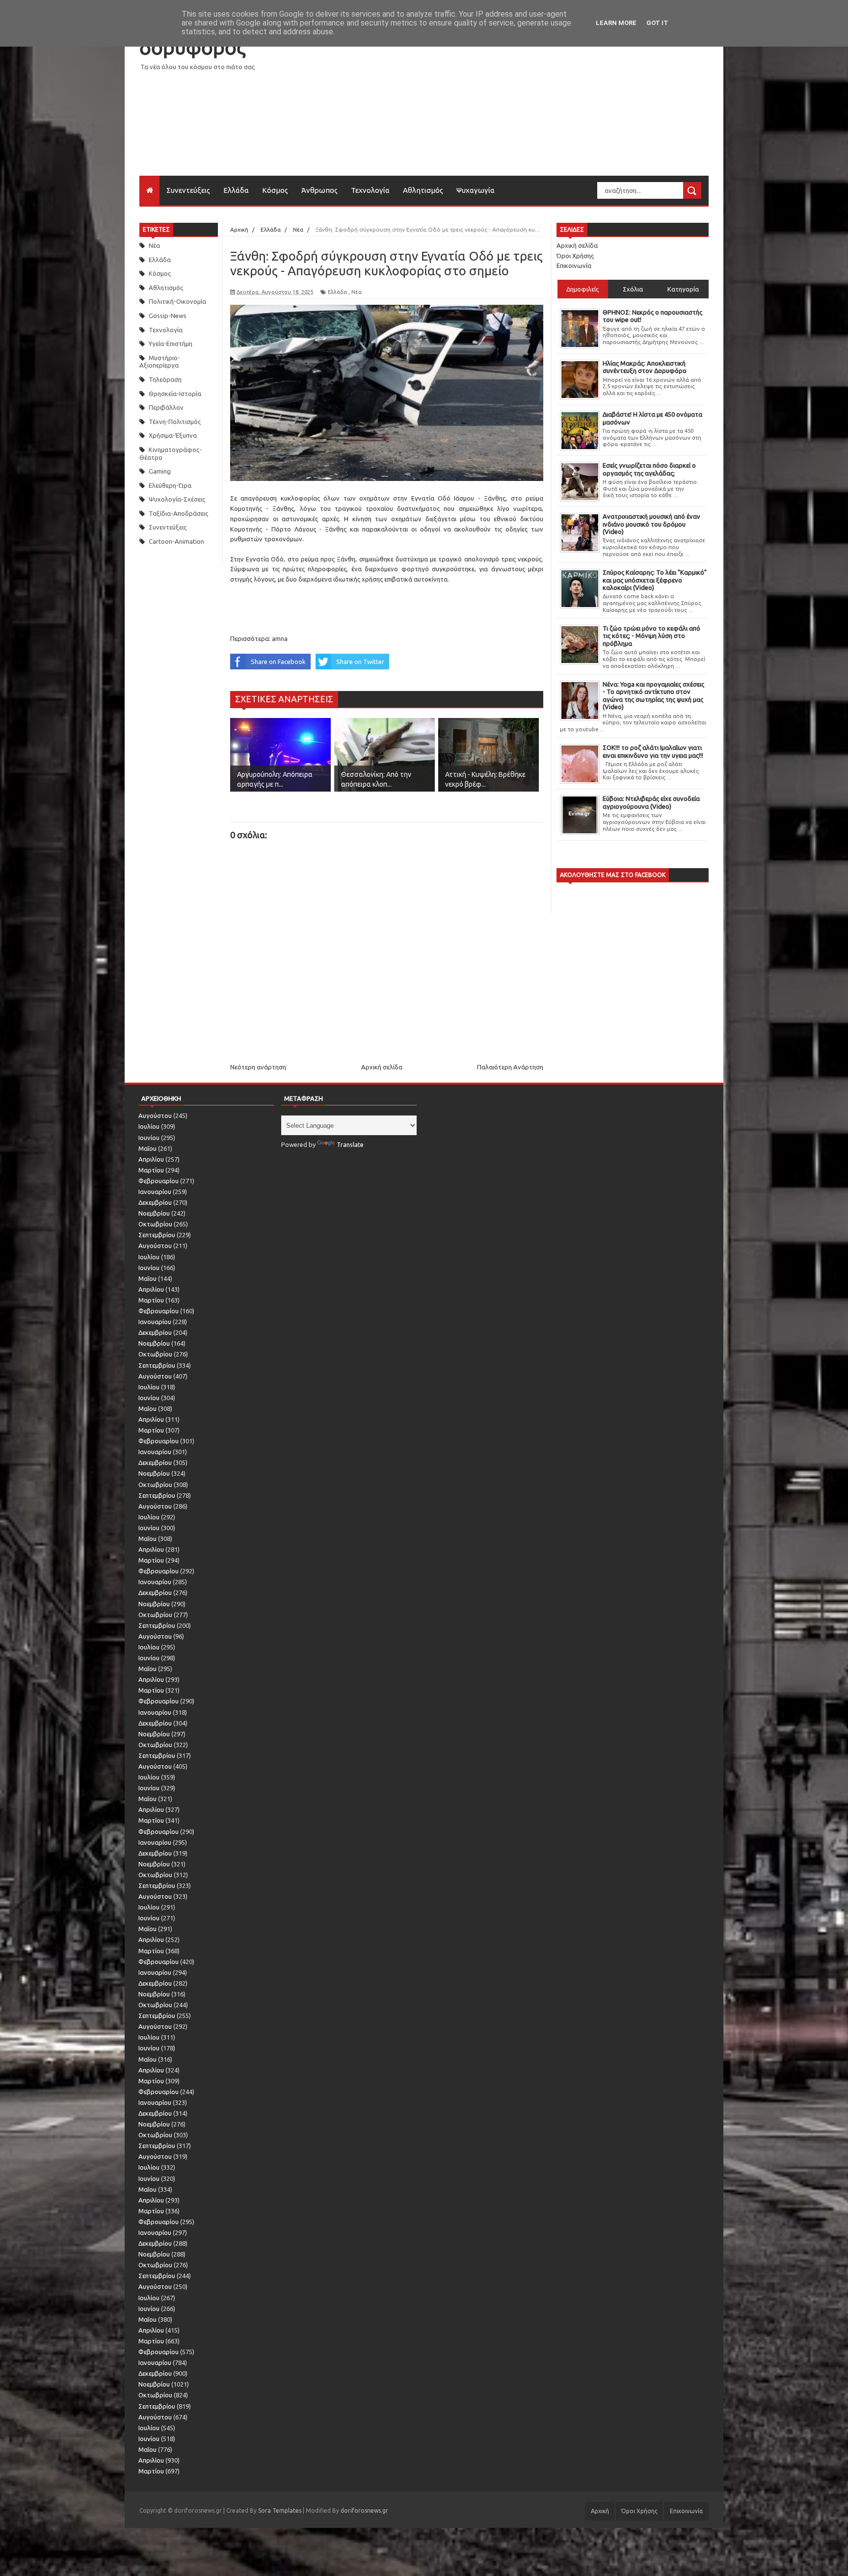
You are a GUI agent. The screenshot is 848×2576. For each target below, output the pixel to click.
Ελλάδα (236, 190)
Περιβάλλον (166, 407)
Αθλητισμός (423, 190)
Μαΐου (147, 1148)
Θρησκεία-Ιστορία (175, 394)
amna (280, 638)
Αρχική (600, 2511)
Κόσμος (275, 190)
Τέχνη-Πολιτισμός (175, 422)
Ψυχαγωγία (476, 190)
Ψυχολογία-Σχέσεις (177, 499)
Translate (350, 1144)
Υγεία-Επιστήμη (171, 344)
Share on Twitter (360, 662)
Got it (657, 23)
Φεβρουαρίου (159, 1181)
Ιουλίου (149, 1126)
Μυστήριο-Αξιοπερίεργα (160, 362)
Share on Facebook (278, 662)
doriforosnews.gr (364, 2510)
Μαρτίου (151, 1170)
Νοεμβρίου (154, 1213)
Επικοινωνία (574, 266)
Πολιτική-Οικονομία (177, 301)
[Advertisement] (530, 107)
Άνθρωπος (319, 190)
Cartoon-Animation (176, 541)
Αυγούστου (155, 1115)
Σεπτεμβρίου (157, 1235)
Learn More (616, 23)
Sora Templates (280, 2510)
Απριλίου (151, 1159)
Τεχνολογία (370, 190)
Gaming (160, 471)
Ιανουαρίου (155, 1192)
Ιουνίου (149, 1138)
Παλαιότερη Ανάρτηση (510, 1067)
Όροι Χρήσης (575, 256)
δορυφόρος (192, 47)
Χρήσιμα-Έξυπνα (173, 435)
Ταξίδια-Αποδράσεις (178, 513)
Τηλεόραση (165, 379)
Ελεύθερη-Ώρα (170, 485)
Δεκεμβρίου (155, 1202)
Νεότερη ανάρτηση (258, 1067)
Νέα (154, 245)
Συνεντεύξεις (188, 190)
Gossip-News (168, 316)
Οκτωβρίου (155, 1224)
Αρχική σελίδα (382, 1067)
